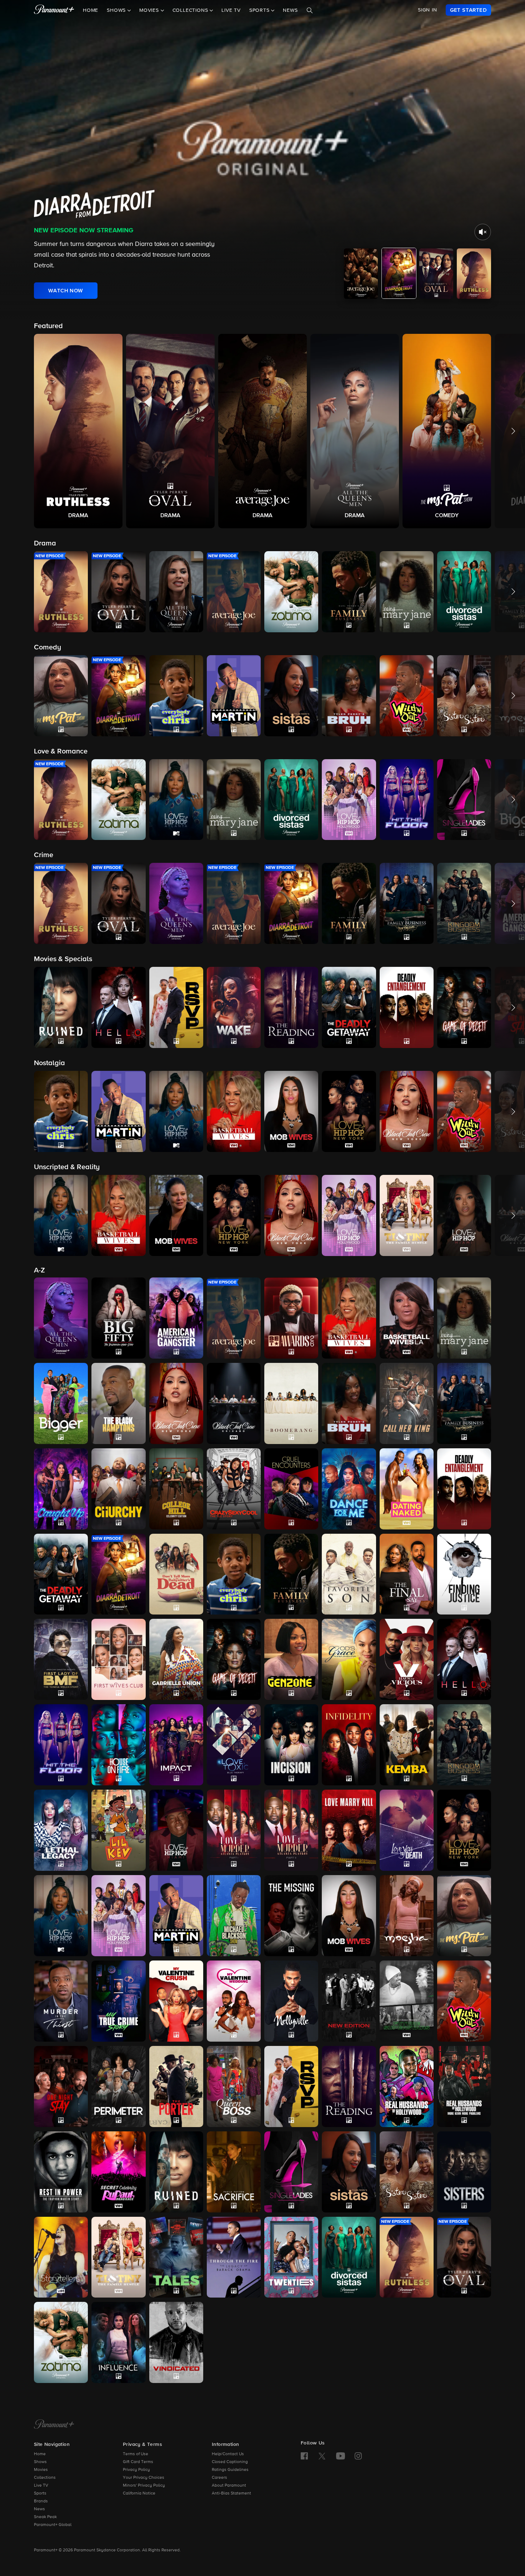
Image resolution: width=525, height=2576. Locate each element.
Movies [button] (150, 10)
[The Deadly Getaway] (61, 1574)
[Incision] (291, 1745)
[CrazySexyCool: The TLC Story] (234, 1489)
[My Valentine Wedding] (234, 2001)
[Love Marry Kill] (349, 1830)
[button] (78, 431)
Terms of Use (136, 2454)
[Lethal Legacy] (61, 1830)
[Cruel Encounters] (291, 1489)
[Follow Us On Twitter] (322, 2456)
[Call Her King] (407, 1403)
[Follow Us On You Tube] (341, 2456)
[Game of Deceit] (234, 1659)
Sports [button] (260, 10)
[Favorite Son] (349, 1574)
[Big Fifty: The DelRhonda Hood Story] (118, 1318)
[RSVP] (291, 2086)
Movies (41, 2470)
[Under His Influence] (118, 2342)
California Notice (139, 2493)
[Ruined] (176, 2172)
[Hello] (464, 1659)
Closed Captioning (230, 2462)
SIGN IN (427, 10)
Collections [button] (191, 10)
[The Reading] (349, 2086)
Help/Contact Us (228, 2454)
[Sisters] (464, 2172)
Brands (41, 2501)
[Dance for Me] (349, 1489)
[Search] (310, 10)
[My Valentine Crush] (176, 2001)
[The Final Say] (407, 1574)
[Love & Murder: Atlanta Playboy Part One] (234, 1830)
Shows (40, 2462)
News (290, 10)
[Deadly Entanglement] (464, 1489)
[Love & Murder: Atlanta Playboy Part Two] (291, 1830)
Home (91, 10)
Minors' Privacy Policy (144, 2486)
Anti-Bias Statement (231, 2493)
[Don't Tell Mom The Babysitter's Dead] (176, 1574)
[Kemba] (407, 1745)
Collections (45, 2478)
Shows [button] (117, 10)
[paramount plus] (54, 10)
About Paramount (229, 2486)
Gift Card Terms (138, 2462)
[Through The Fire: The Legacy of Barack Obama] (234, 2257)
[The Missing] (291, 1916)
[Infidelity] (349, 1745)
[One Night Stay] (61, 2086)
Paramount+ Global (53, 2525)
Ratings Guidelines (230, 2470)
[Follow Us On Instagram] (358, 2456)
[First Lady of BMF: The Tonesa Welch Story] (61, 1659)
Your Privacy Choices (144, 2478)
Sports (40, 2493)
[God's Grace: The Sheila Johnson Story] (349, 1659)
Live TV (231, 10)
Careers (219, 2478)
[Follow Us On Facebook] (304, 2456)
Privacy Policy (136, 2470)
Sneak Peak (45, 2517)
